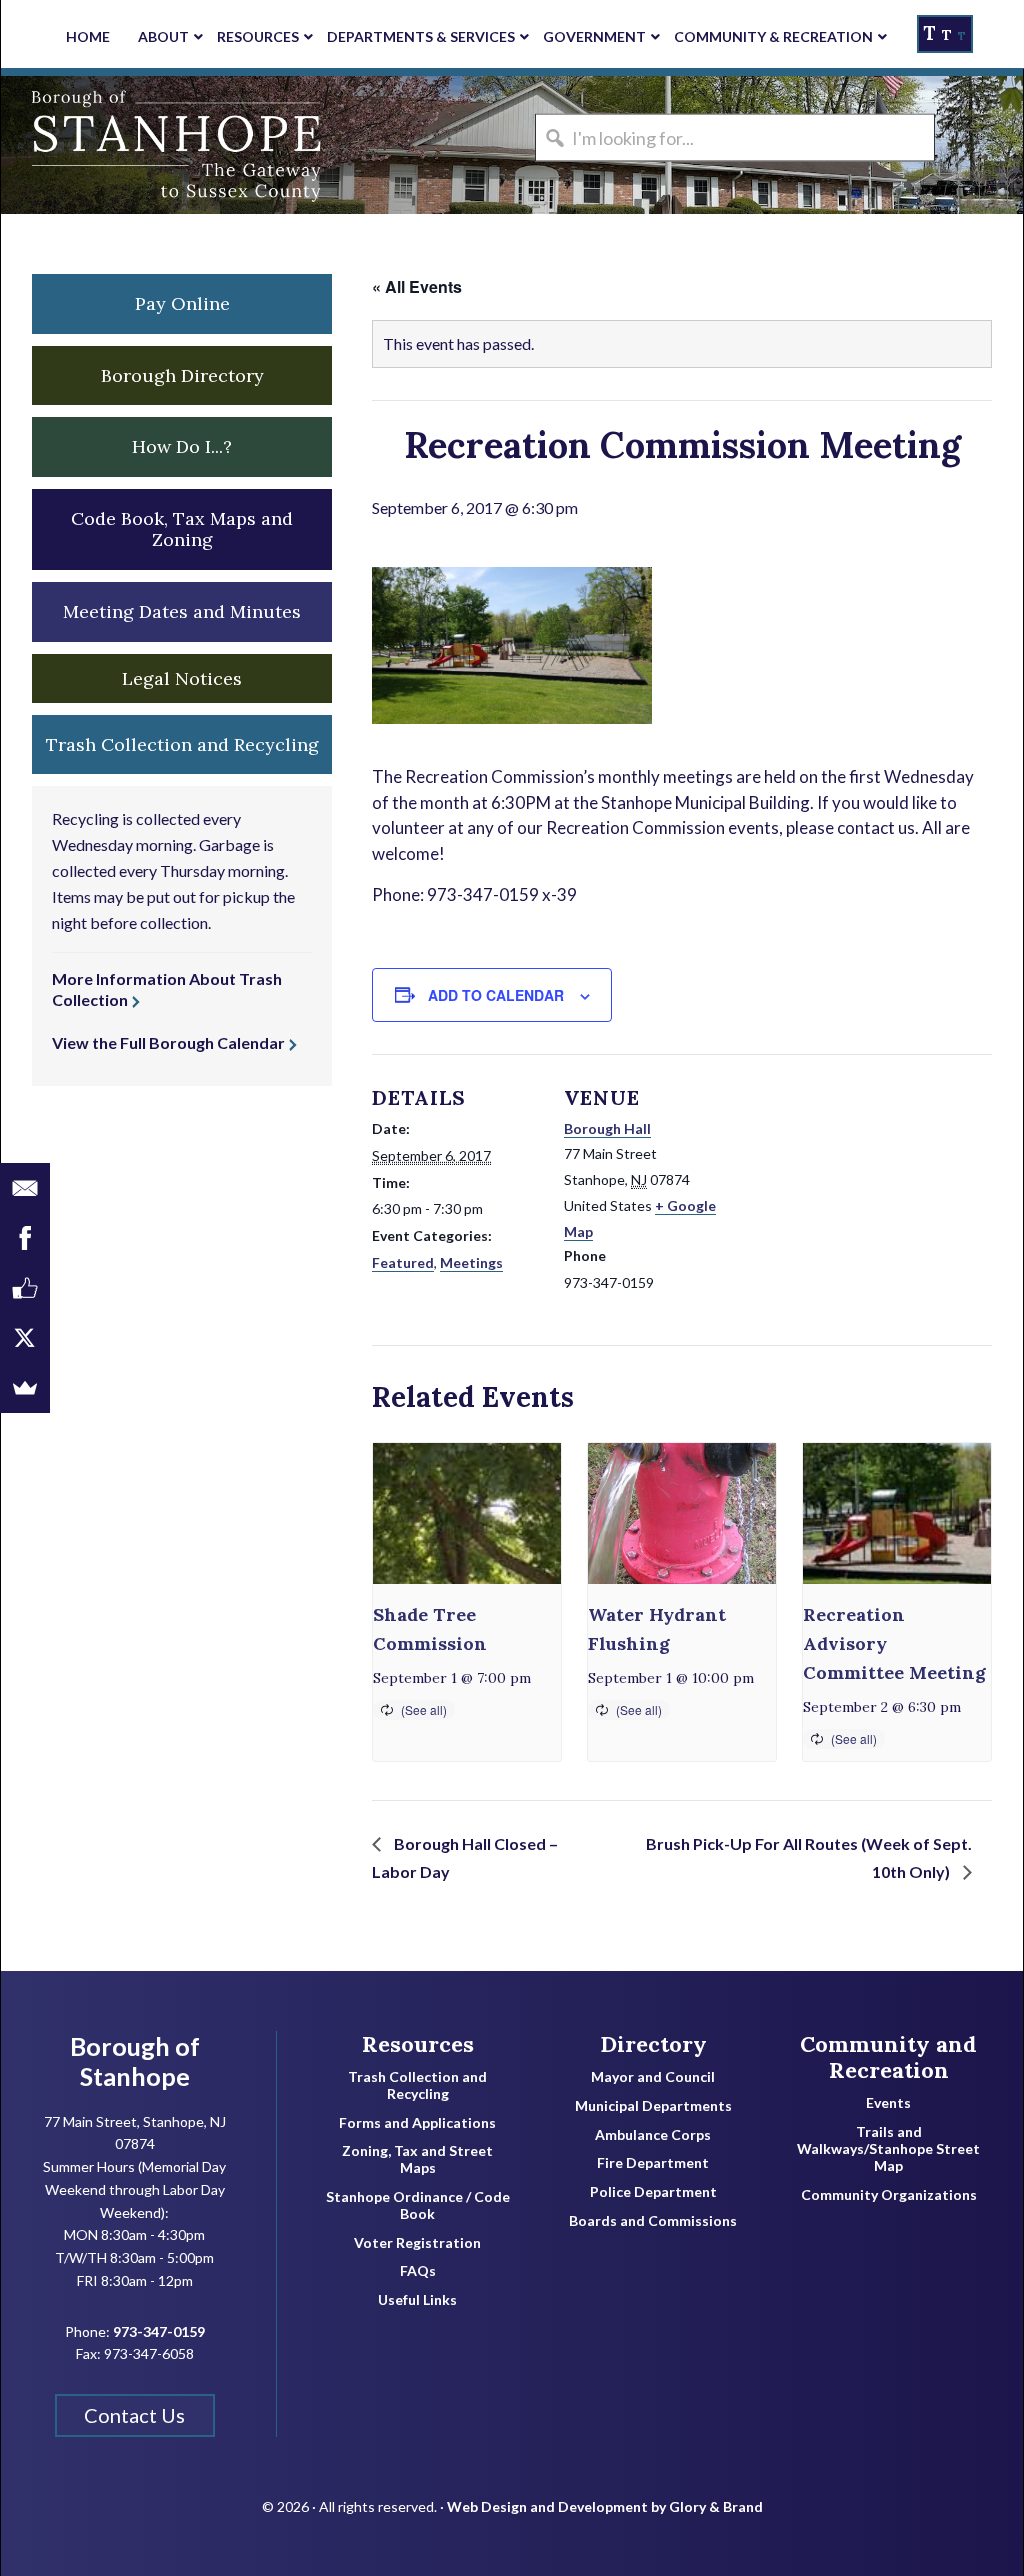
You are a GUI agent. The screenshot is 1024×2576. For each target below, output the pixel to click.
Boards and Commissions (653, 2221)
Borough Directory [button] (182, 375)
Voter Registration (417, 2243)
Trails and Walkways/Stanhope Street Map (888, 2149)
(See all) (424, 1709)
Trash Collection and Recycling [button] (182, 744)
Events (888, 2103)
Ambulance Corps (653, 2135)
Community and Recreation (888, 2057)
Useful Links (417, 2300)
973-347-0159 (159, 2331)
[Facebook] (25, 1238)
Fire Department (653, 2163)
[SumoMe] (25, 1388)
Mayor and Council (653, 2077)
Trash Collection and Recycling (417, 2085)
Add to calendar (496, 995)
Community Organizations (889, 2195)
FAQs (418, 2271)
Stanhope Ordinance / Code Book (418, 2205)
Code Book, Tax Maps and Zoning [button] (182, 529)
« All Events (417, 286)
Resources (418, 2044)
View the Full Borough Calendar (168, 1042)
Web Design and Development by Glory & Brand (605, 2506)
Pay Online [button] (182, 303)
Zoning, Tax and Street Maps (417, 2159)
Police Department (653, 2192)
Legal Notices (182, 678)
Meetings (471, 1262)
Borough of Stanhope (151, 145)
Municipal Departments (653, 2106)
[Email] (25, 1188)
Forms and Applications (417, 2123)
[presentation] (467, 1513)
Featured (403, 1262)
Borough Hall (607, 1128)
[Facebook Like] (25, 1288)
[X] (25, 1338)
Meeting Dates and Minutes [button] (182, 611)
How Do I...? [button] (182, 446)
